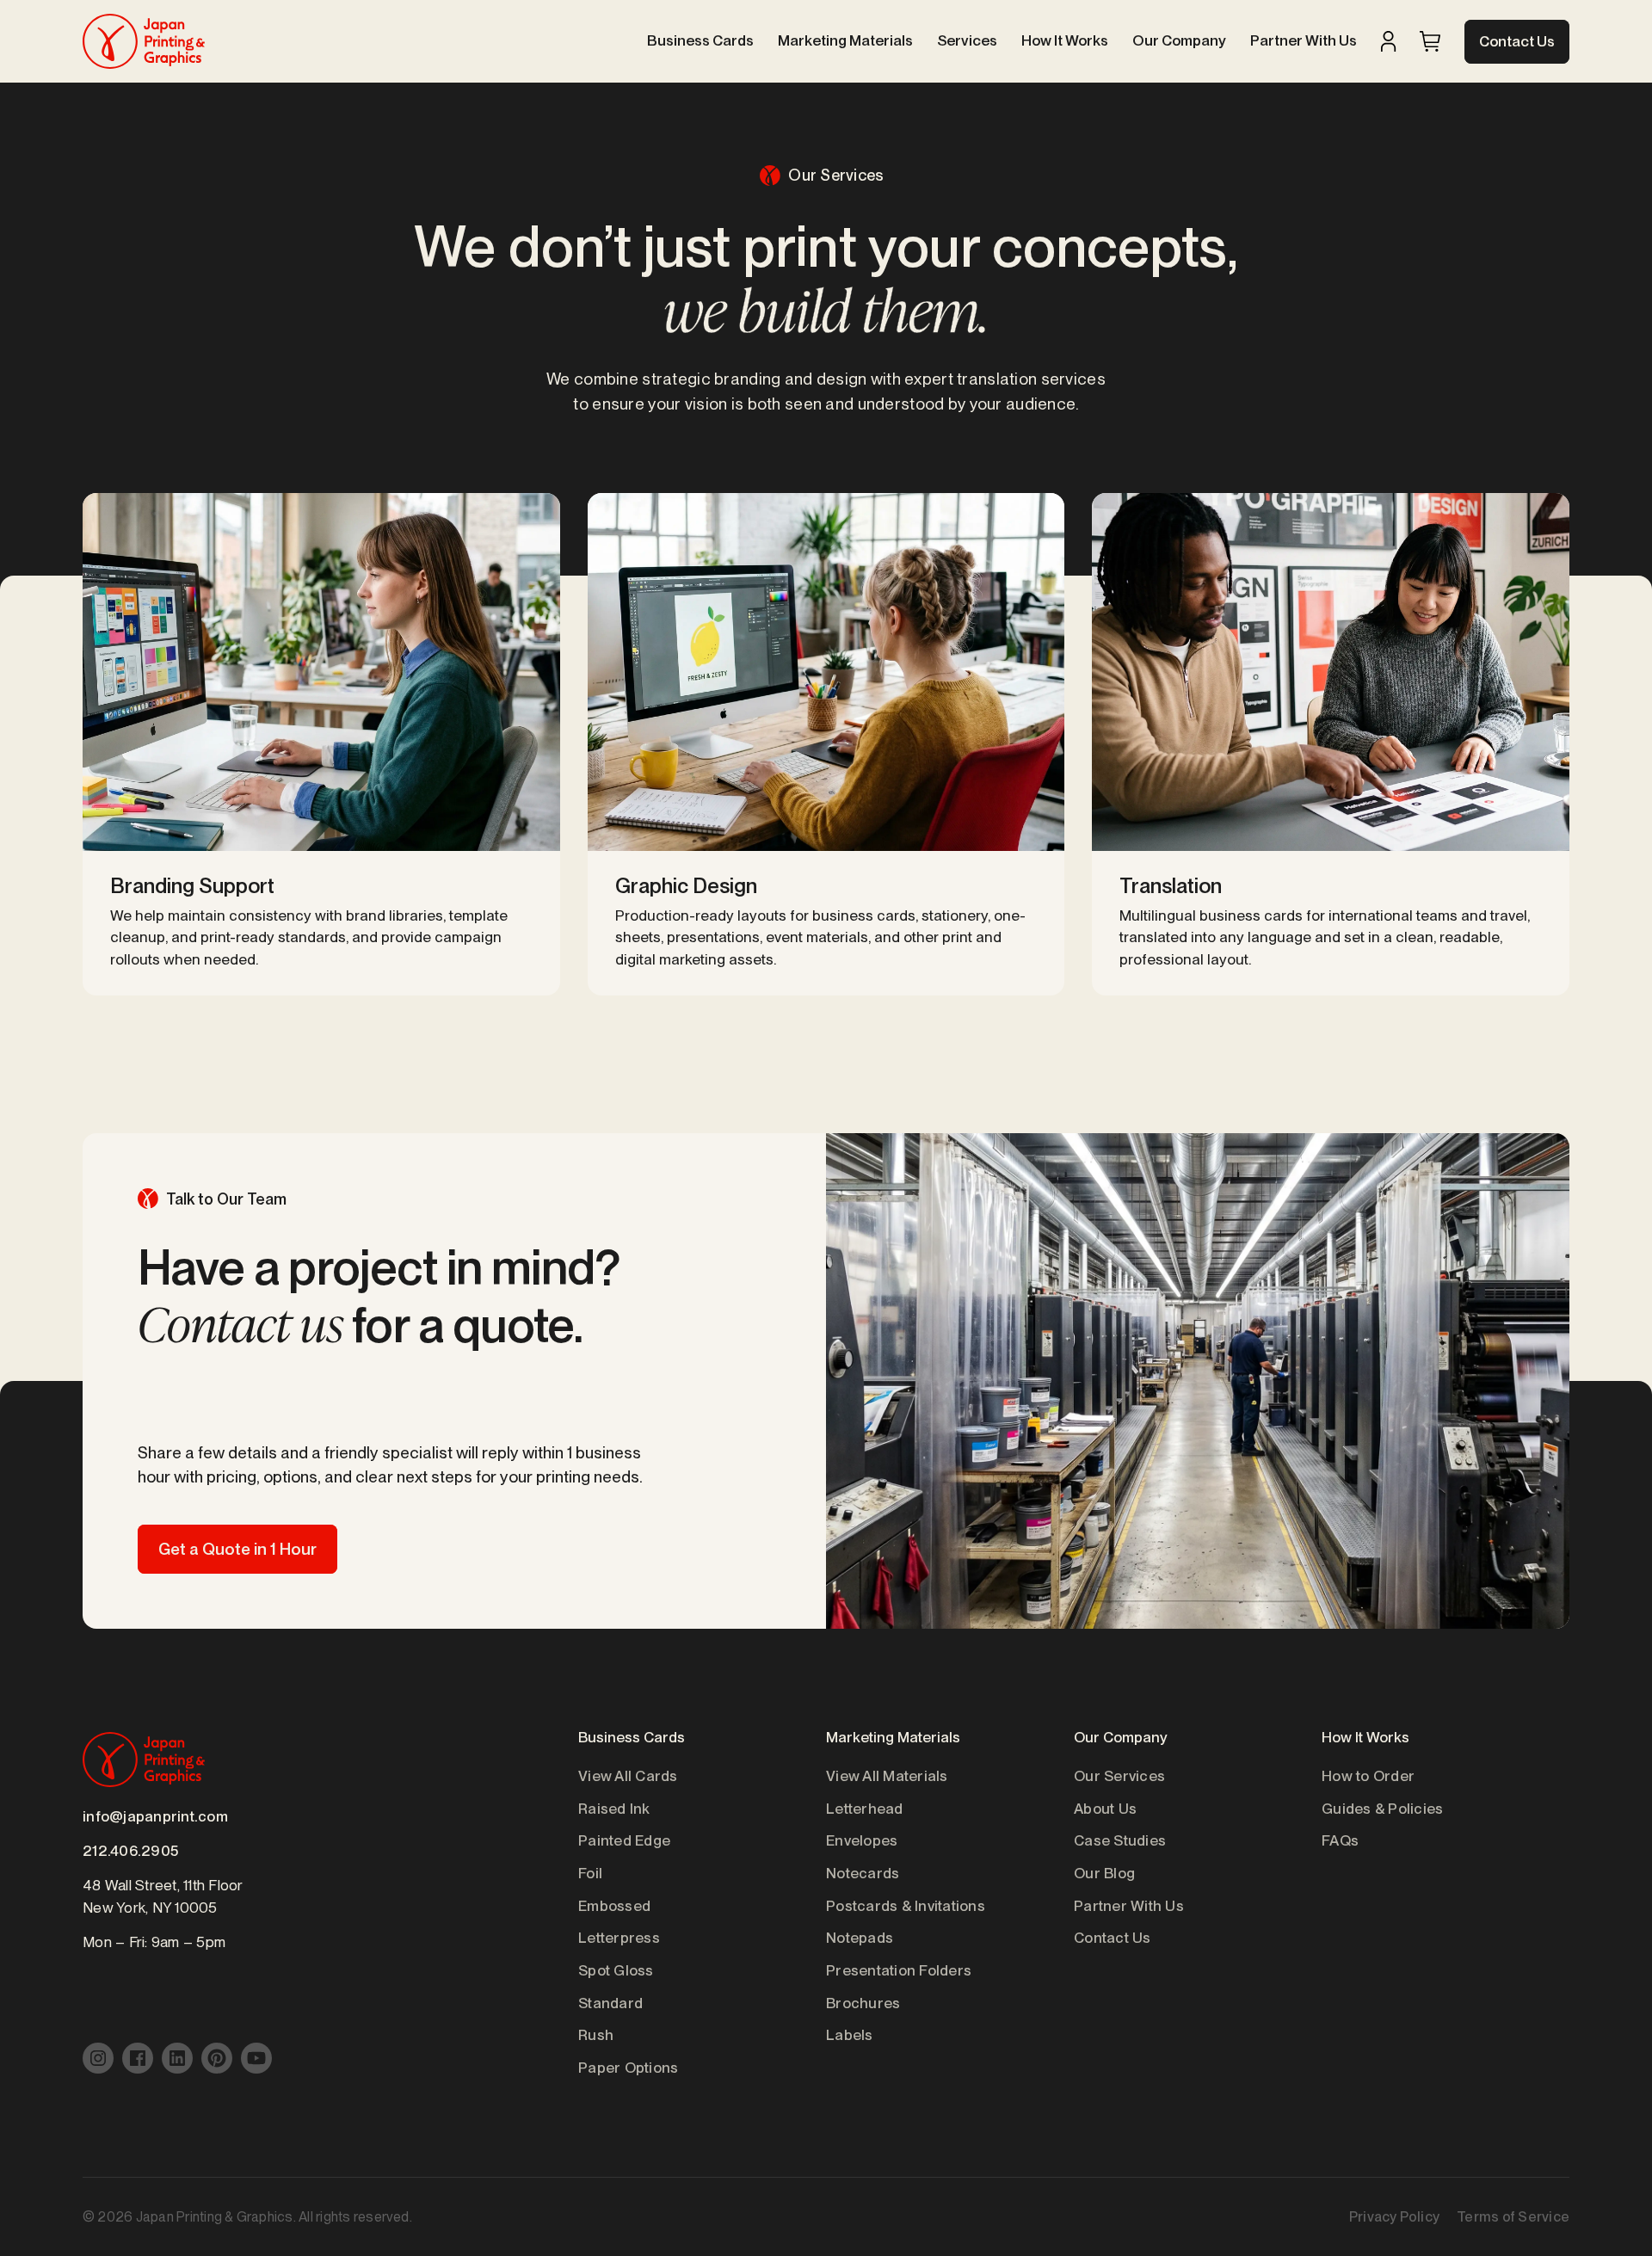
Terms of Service (1513, 2217)
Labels (850, 2035)
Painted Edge (624, 1840)
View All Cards (628, 1776)
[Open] (1430, 41)
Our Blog (1104, 1873)
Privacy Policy (1394, 2217)
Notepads (860, 1938)
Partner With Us (1129, 1906)
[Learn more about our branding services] (321, 744)
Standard (610, 2003)
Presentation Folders (899, 1970)
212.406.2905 (130, 1851)
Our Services (1119, 1776)
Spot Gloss (616, 1970)
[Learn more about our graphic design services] (826, 744)
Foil (590, 1873)
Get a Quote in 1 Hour (237, 1549)
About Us (1105, 1809)
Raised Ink (614, 1809)
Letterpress (619, 1938)
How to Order (1368, 1776)
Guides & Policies (1382, 1809)
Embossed (614, 1906)
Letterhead (865, 1809)
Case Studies (1120, 1840)
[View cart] (1430, 41)
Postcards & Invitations (906, 1906)
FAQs (1340, 1840)
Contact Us (1517, 41)
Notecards (863, 1873)
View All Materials (887, 1776)
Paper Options (628, 2068)
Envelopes (862, 1840)
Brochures (863, 2003)
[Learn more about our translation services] (1331, 744)
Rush (596, 2035)
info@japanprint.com (155, 1816)
